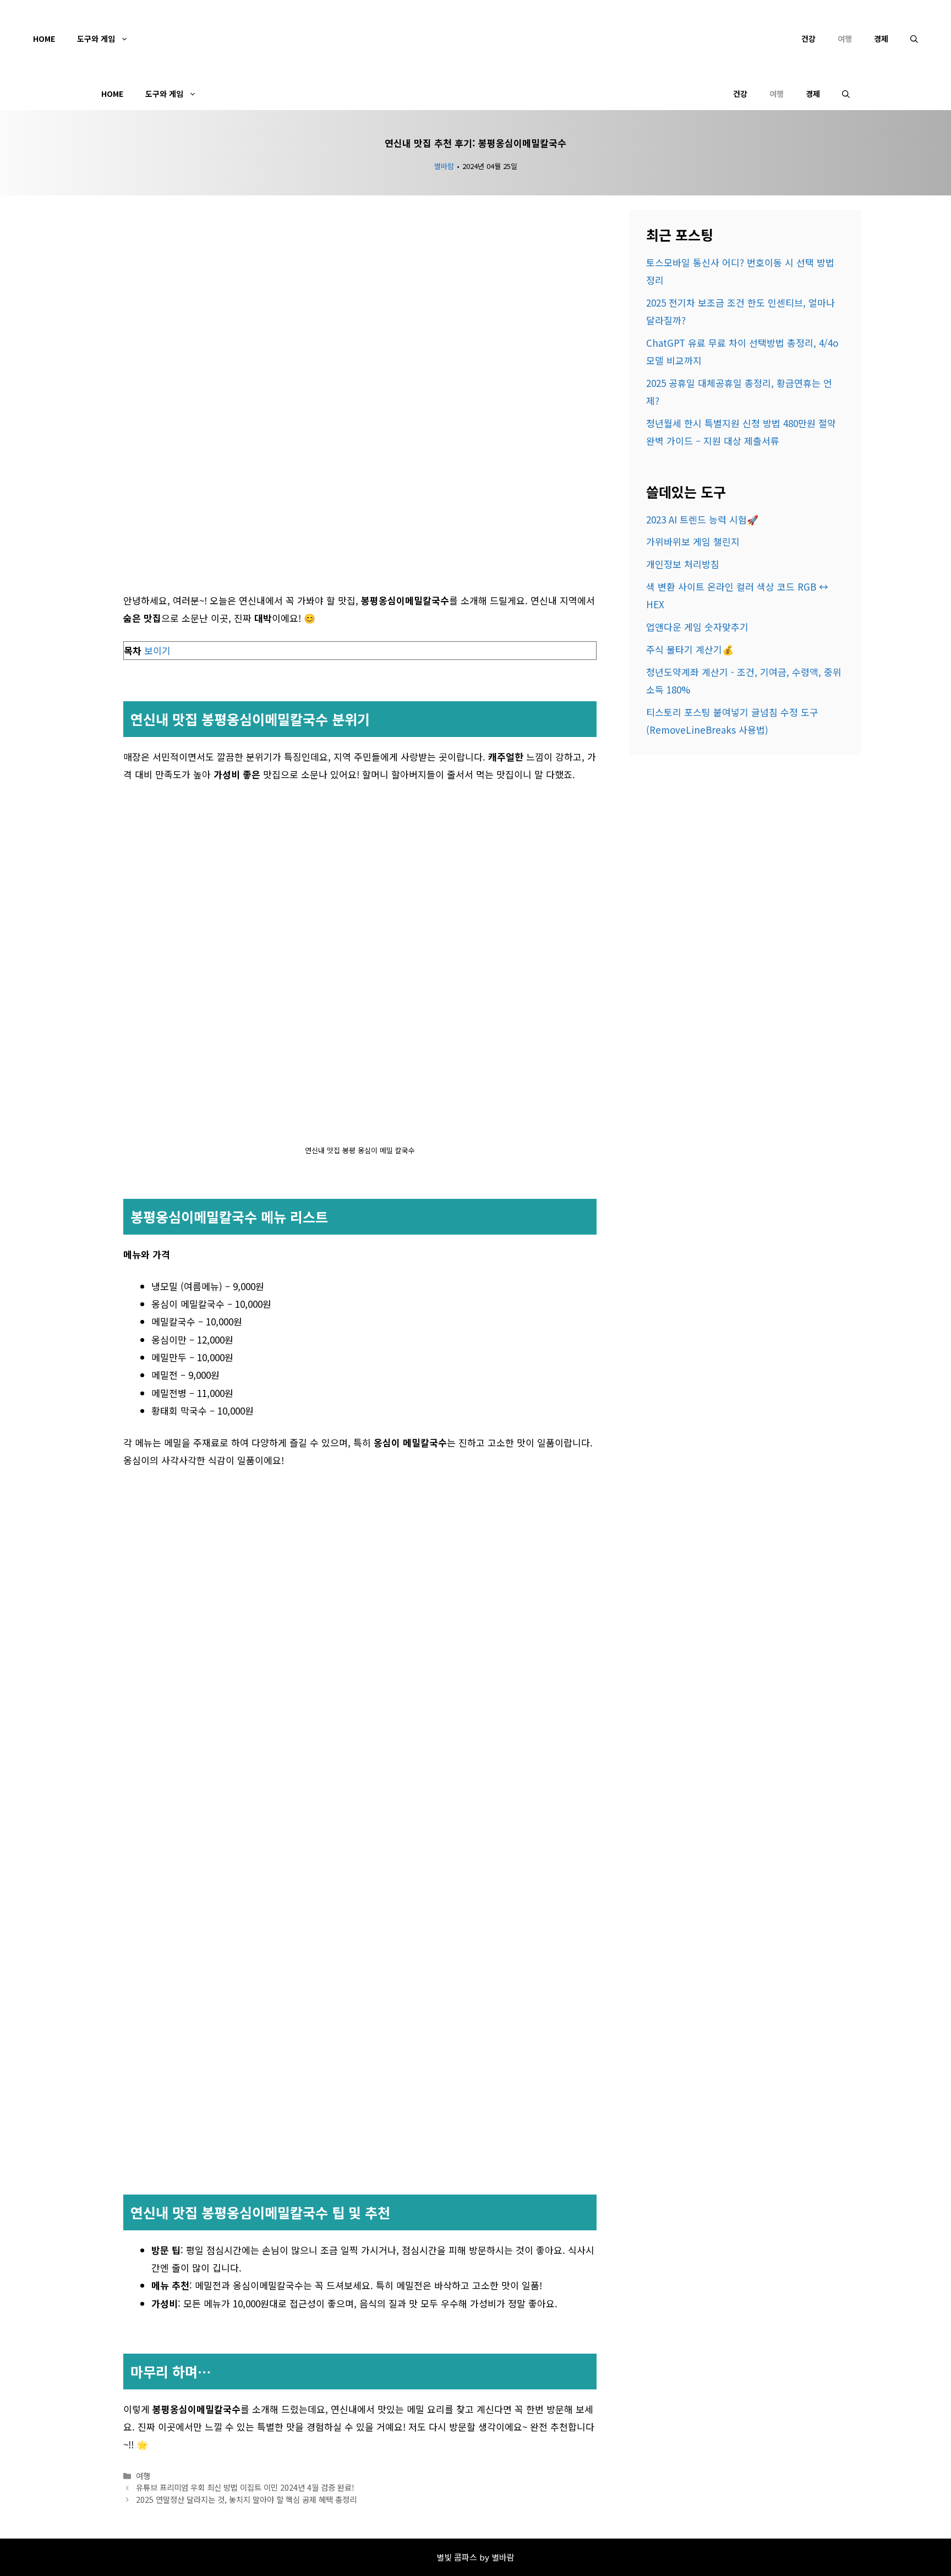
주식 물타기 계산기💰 (690, 649)
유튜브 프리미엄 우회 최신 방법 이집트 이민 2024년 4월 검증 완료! (245, 2487)
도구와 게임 (96, 39)
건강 (808, 39)
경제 (881, 39)
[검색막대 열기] (914, 39)
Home (44, 39)
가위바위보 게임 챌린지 (693, 541)
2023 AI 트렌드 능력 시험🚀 (702, 519)
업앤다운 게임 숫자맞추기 (697, 627)
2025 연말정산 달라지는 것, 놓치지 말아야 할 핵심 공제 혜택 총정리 (246, 2499)
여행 (845, 39)
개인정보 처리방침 (683, 564)
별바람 (444, 166)
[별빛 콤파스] (475, 94)
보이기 (157, 650)
